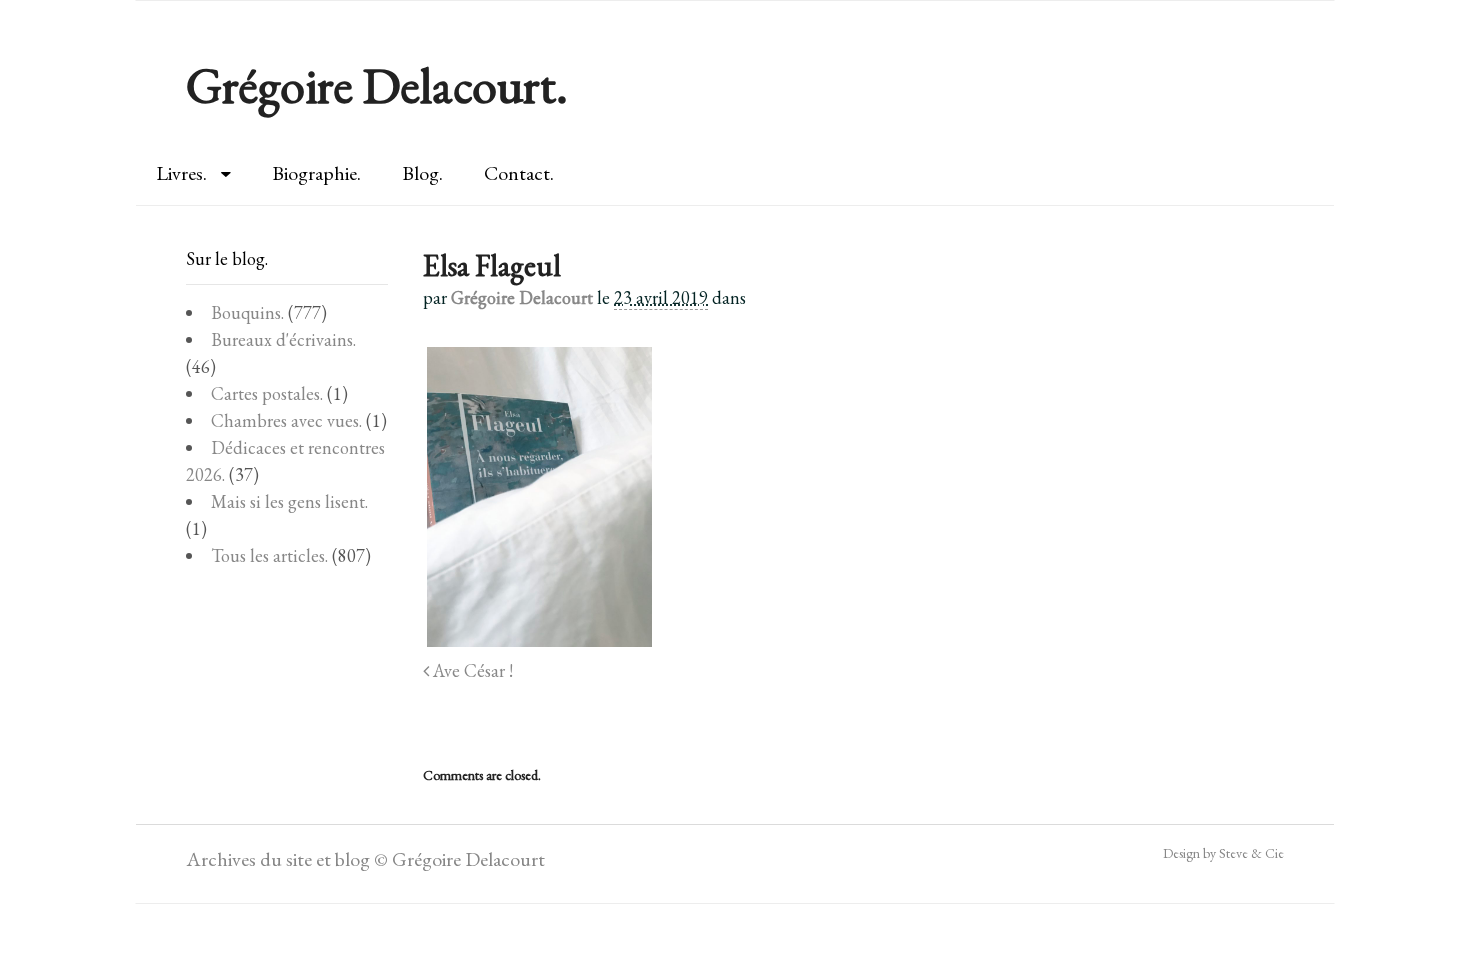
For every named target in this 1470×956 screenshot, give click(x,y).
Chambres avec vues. (286, 420)
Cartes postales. (267, 393)
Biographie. (316, 173)
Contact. (519, 173)
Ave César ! (471, 670)
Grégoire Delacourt (522, 297)
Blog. (422, 173)
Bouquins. (247, 312)
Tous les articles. (269, 555)
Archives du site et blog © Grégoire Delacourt (365, 859)
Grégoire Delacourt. (377, 85)
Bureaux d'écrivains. (283, 339)
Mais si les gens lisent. (289, 501)
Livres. (181, 173)
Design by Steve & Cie (1223, 853)
